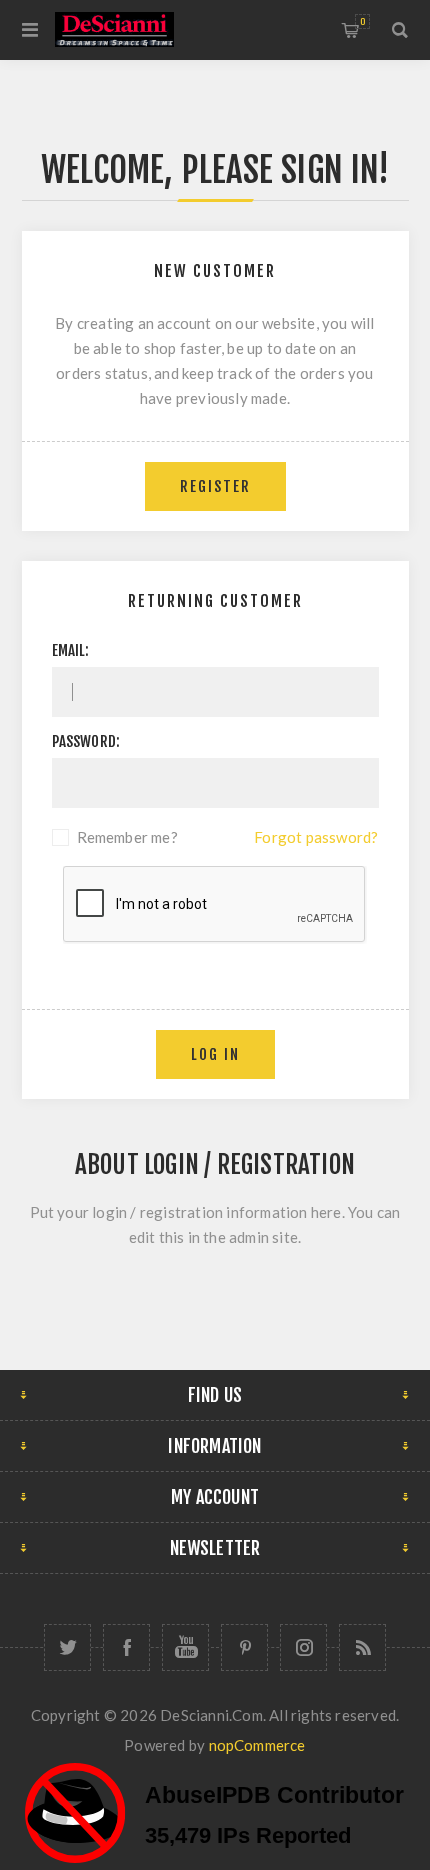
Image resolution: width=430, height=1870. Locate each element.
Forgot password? (316, 837)
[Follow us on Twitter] (67, 1647)
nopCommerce (257, 1745)
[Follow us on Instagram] (303, 1647)
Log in (215, 1054)
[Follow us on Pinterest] (244, 1647)
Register (215, 486)
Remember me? (127, 837)
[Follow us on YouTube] (185, 1647)
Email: (71, 650)
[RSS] (362, 1647)
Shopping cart (362, 21)
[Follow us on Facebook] (126, 1647)
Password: (86, 741)
